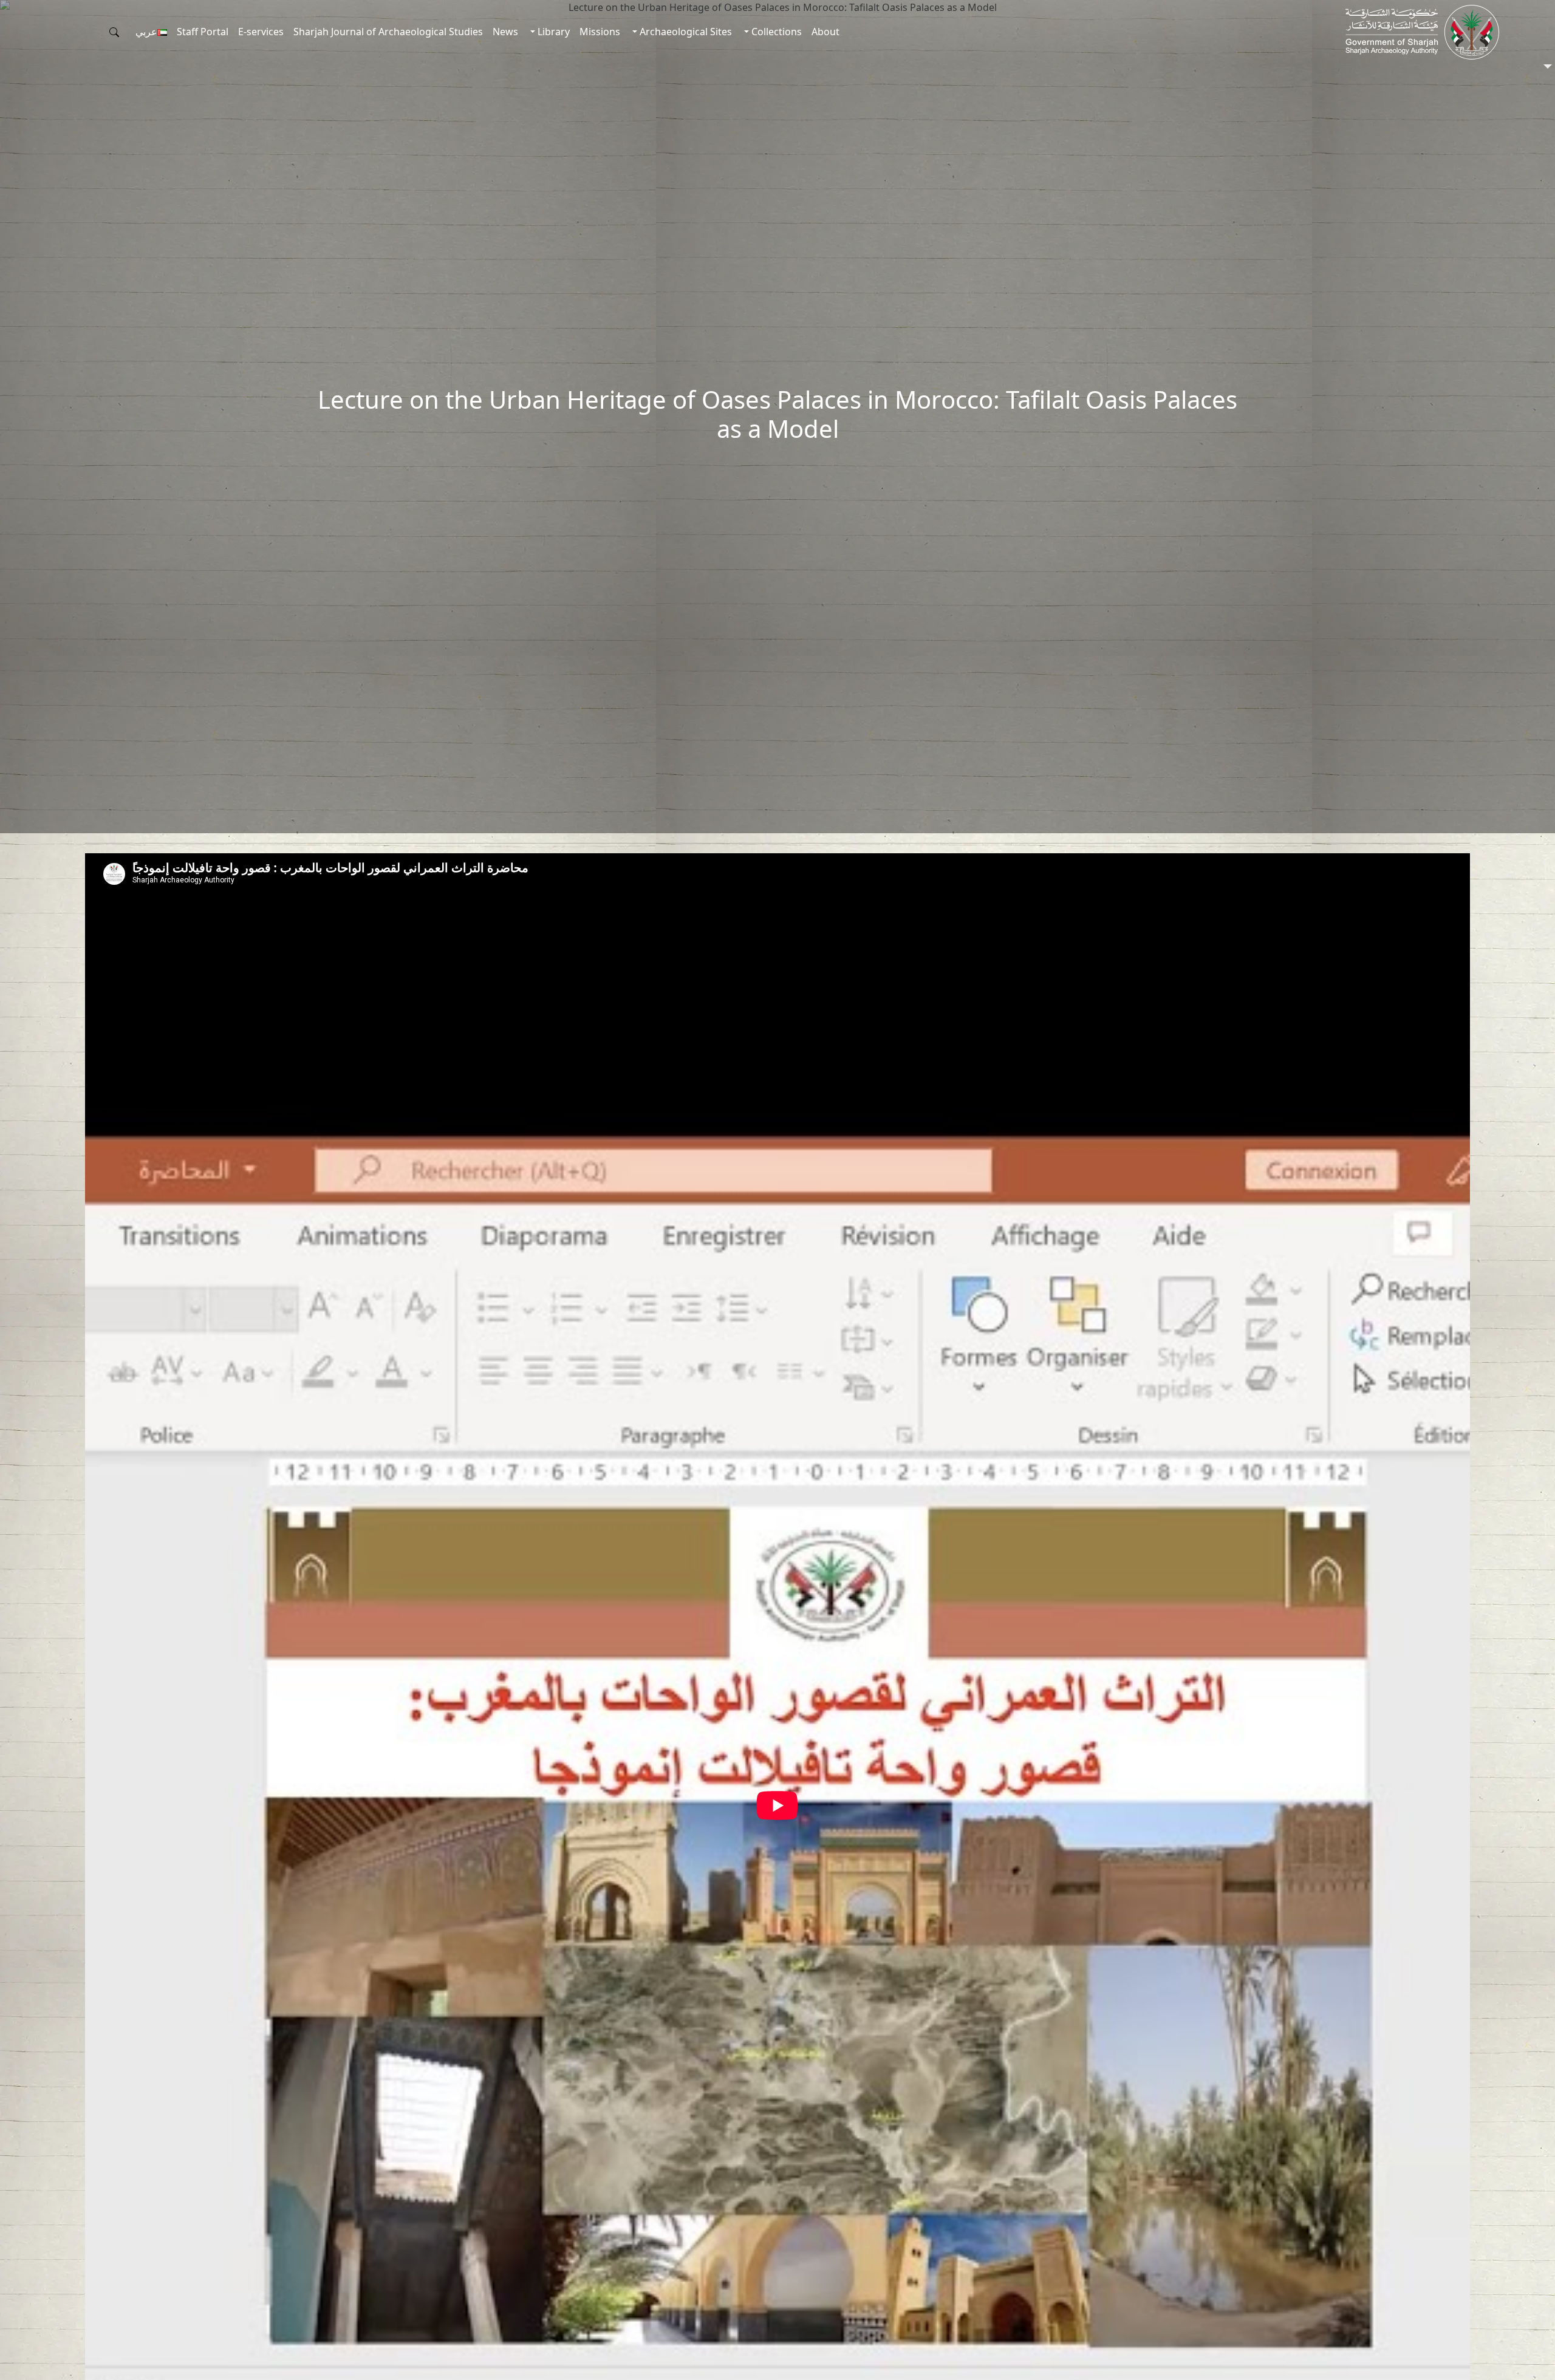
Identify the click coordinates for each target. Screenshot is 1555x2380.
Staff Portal (203, 32)
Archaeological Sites (685, 32)
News (505, 32)
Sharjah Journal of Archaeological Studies (388, 32)
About (825, 32)
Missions (600, 32)
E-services (261, 32)
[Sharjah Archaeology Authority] (1422, 32)
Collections (775, 32)
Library (552, 32)
